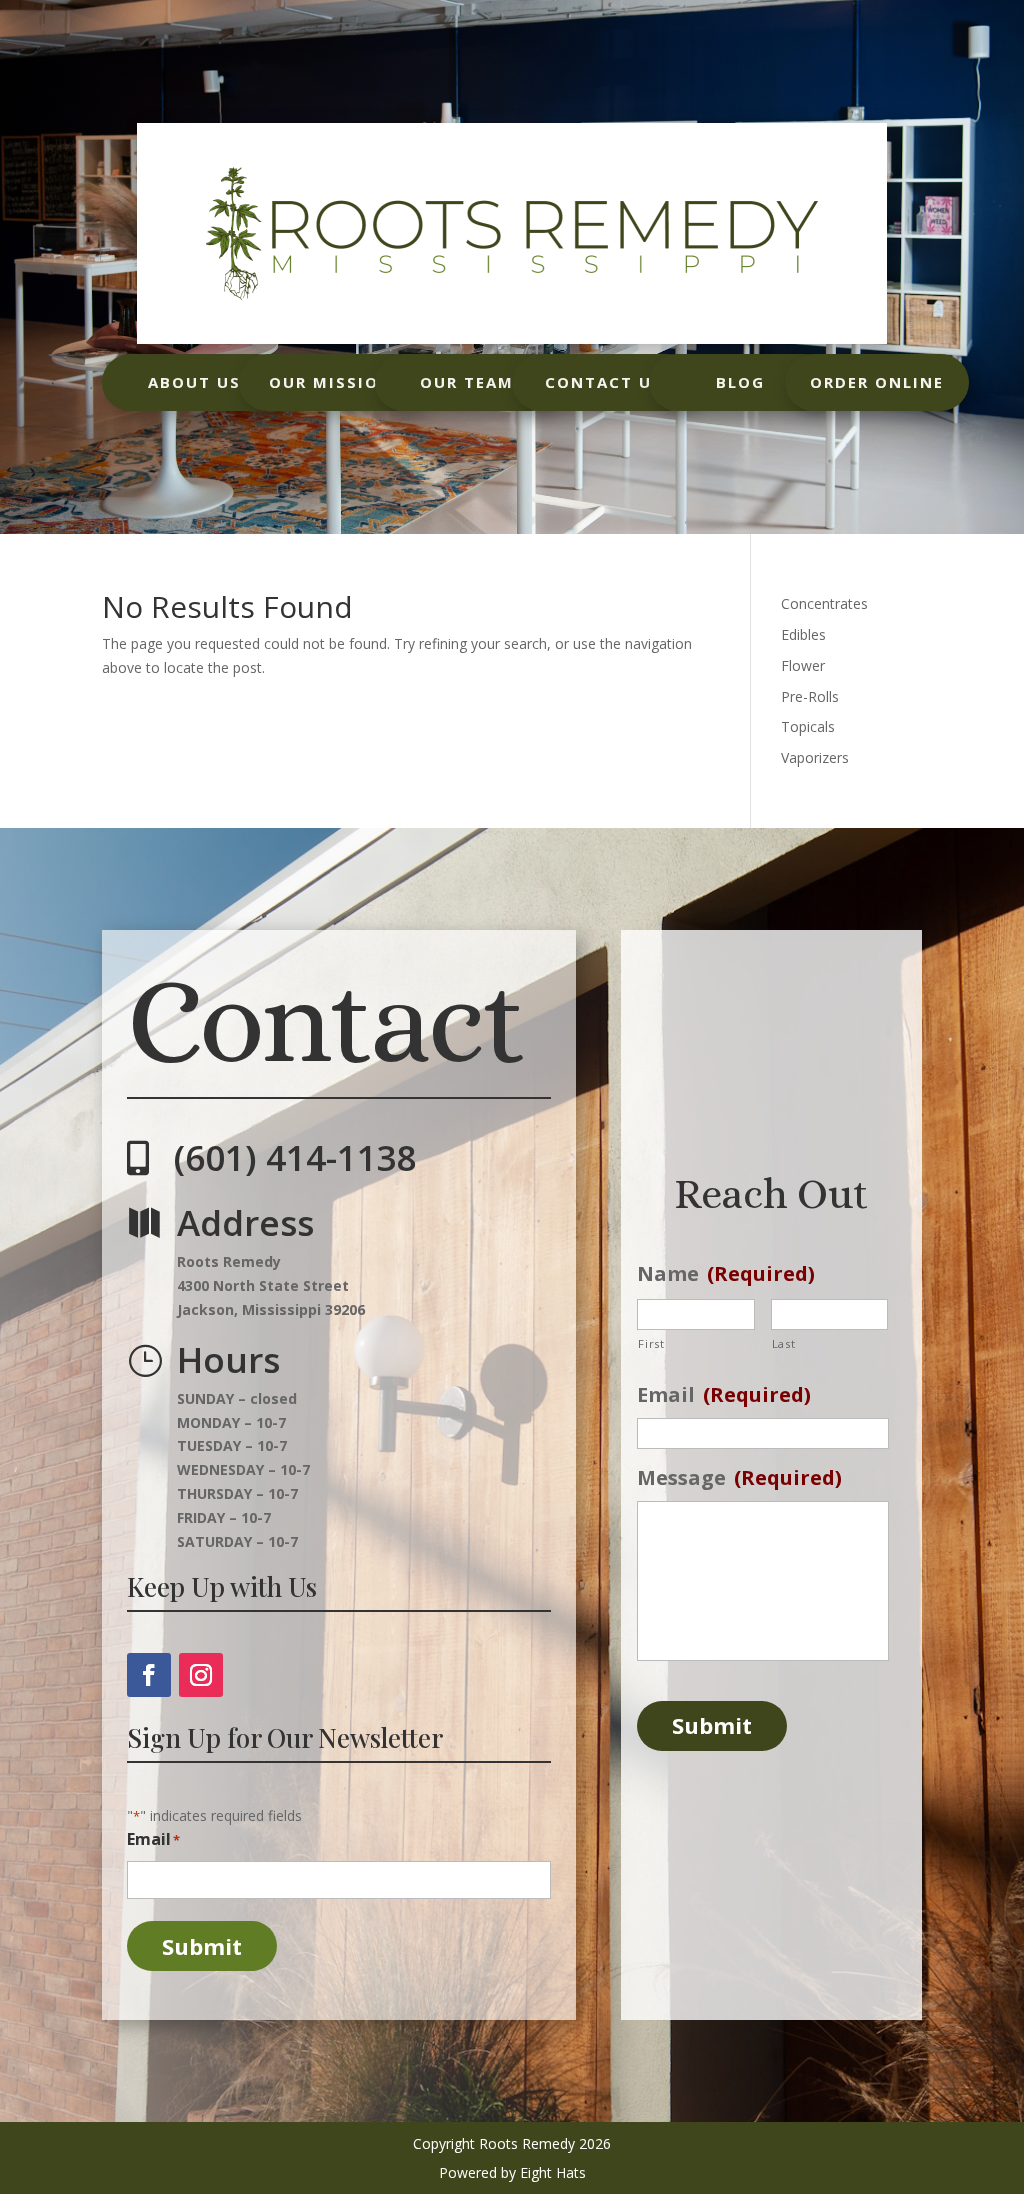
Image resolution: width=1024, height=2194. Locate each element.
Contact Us (604, 382)
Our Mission (331, 382)
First (651, 1343)
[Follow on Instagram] (201, 1675)
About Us (194, 382)
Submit (202, 1946)
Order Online (877, 382)
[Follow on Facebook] (149, 1675)
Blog (740, 382)
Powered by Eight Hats (512, 2172)
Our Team (467, 382)
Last (784, 1343)
